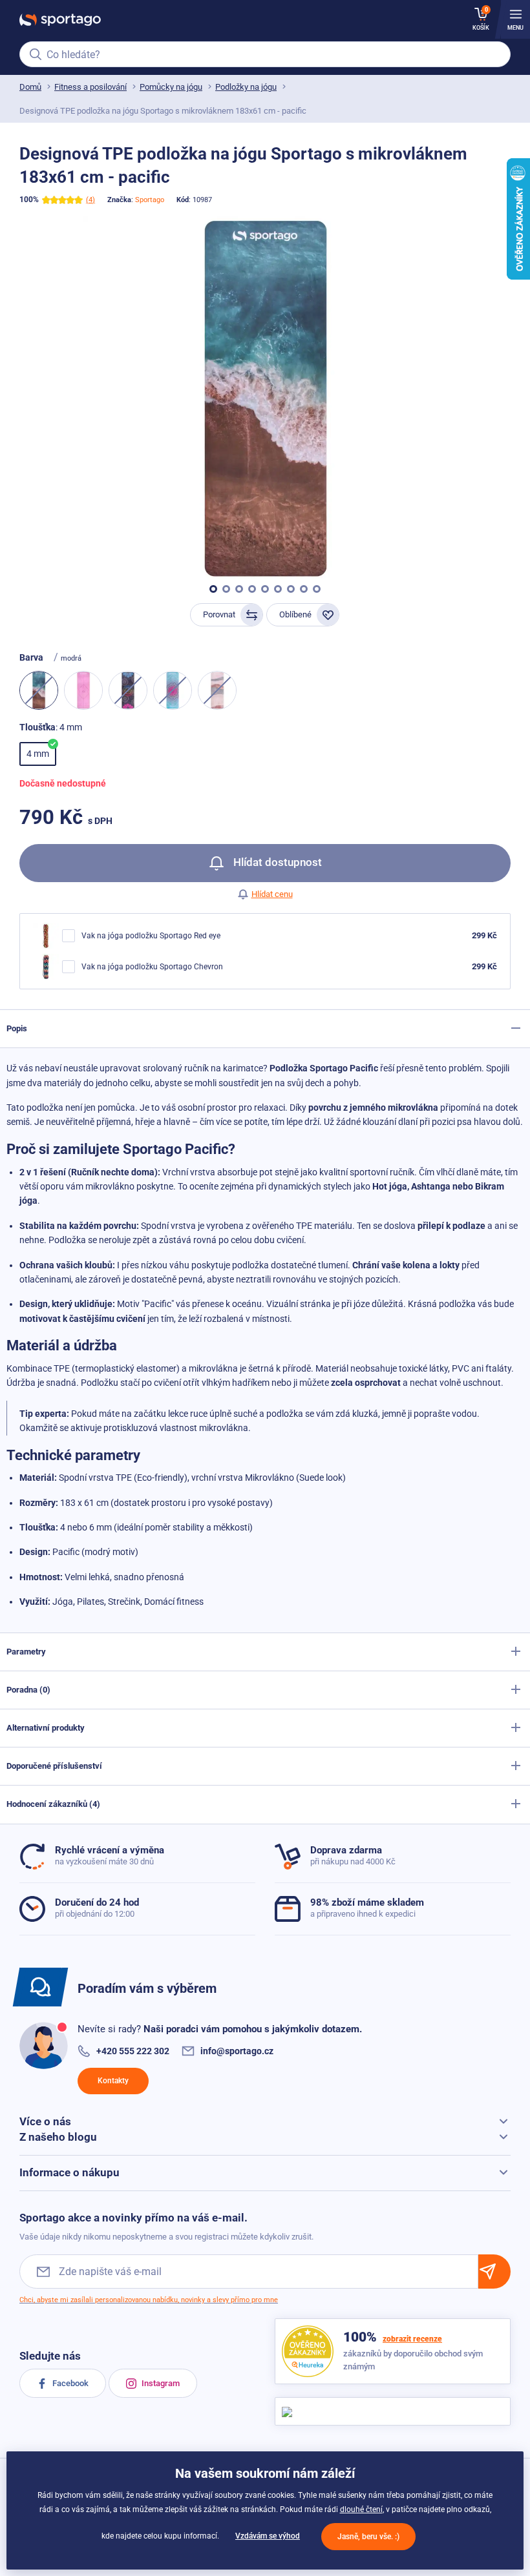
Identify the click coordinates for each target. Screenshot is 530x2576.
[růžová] (83, 690)
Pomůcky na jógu (171, 87)
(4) (90, 200)
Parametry (26, 1652)
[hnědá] (217, 690)
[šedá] (128, 690)
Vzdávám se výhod (268, 2536)
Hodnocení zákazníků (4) (53, 1804)
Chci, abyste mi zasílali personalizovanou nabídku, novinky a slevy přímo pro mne (149, 2300)
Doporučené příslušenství (54, 1766)
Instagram (160, 2383)
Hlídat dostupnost (276, 862)
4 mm (38, 754)
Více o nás (45, 2121)
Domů (30, 87)
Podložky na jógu (246, 87)
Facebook (69, 2383)
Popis (17, 1028)
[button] (213, 589)
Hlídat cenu (272, 894)
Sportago (150, 200)
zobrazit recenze (412, 2339)
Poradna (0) (28, 1690)
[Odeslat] (494, 2272)
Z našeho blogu (58, 2137)
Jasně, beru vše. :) (368, 2537)
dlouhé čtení (361, 2509)
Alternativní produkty (46, 1728)
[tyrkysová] (173, 690)
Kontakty (113, 2081)
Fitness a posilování (90, 87)
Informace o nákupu (69, 2172)
